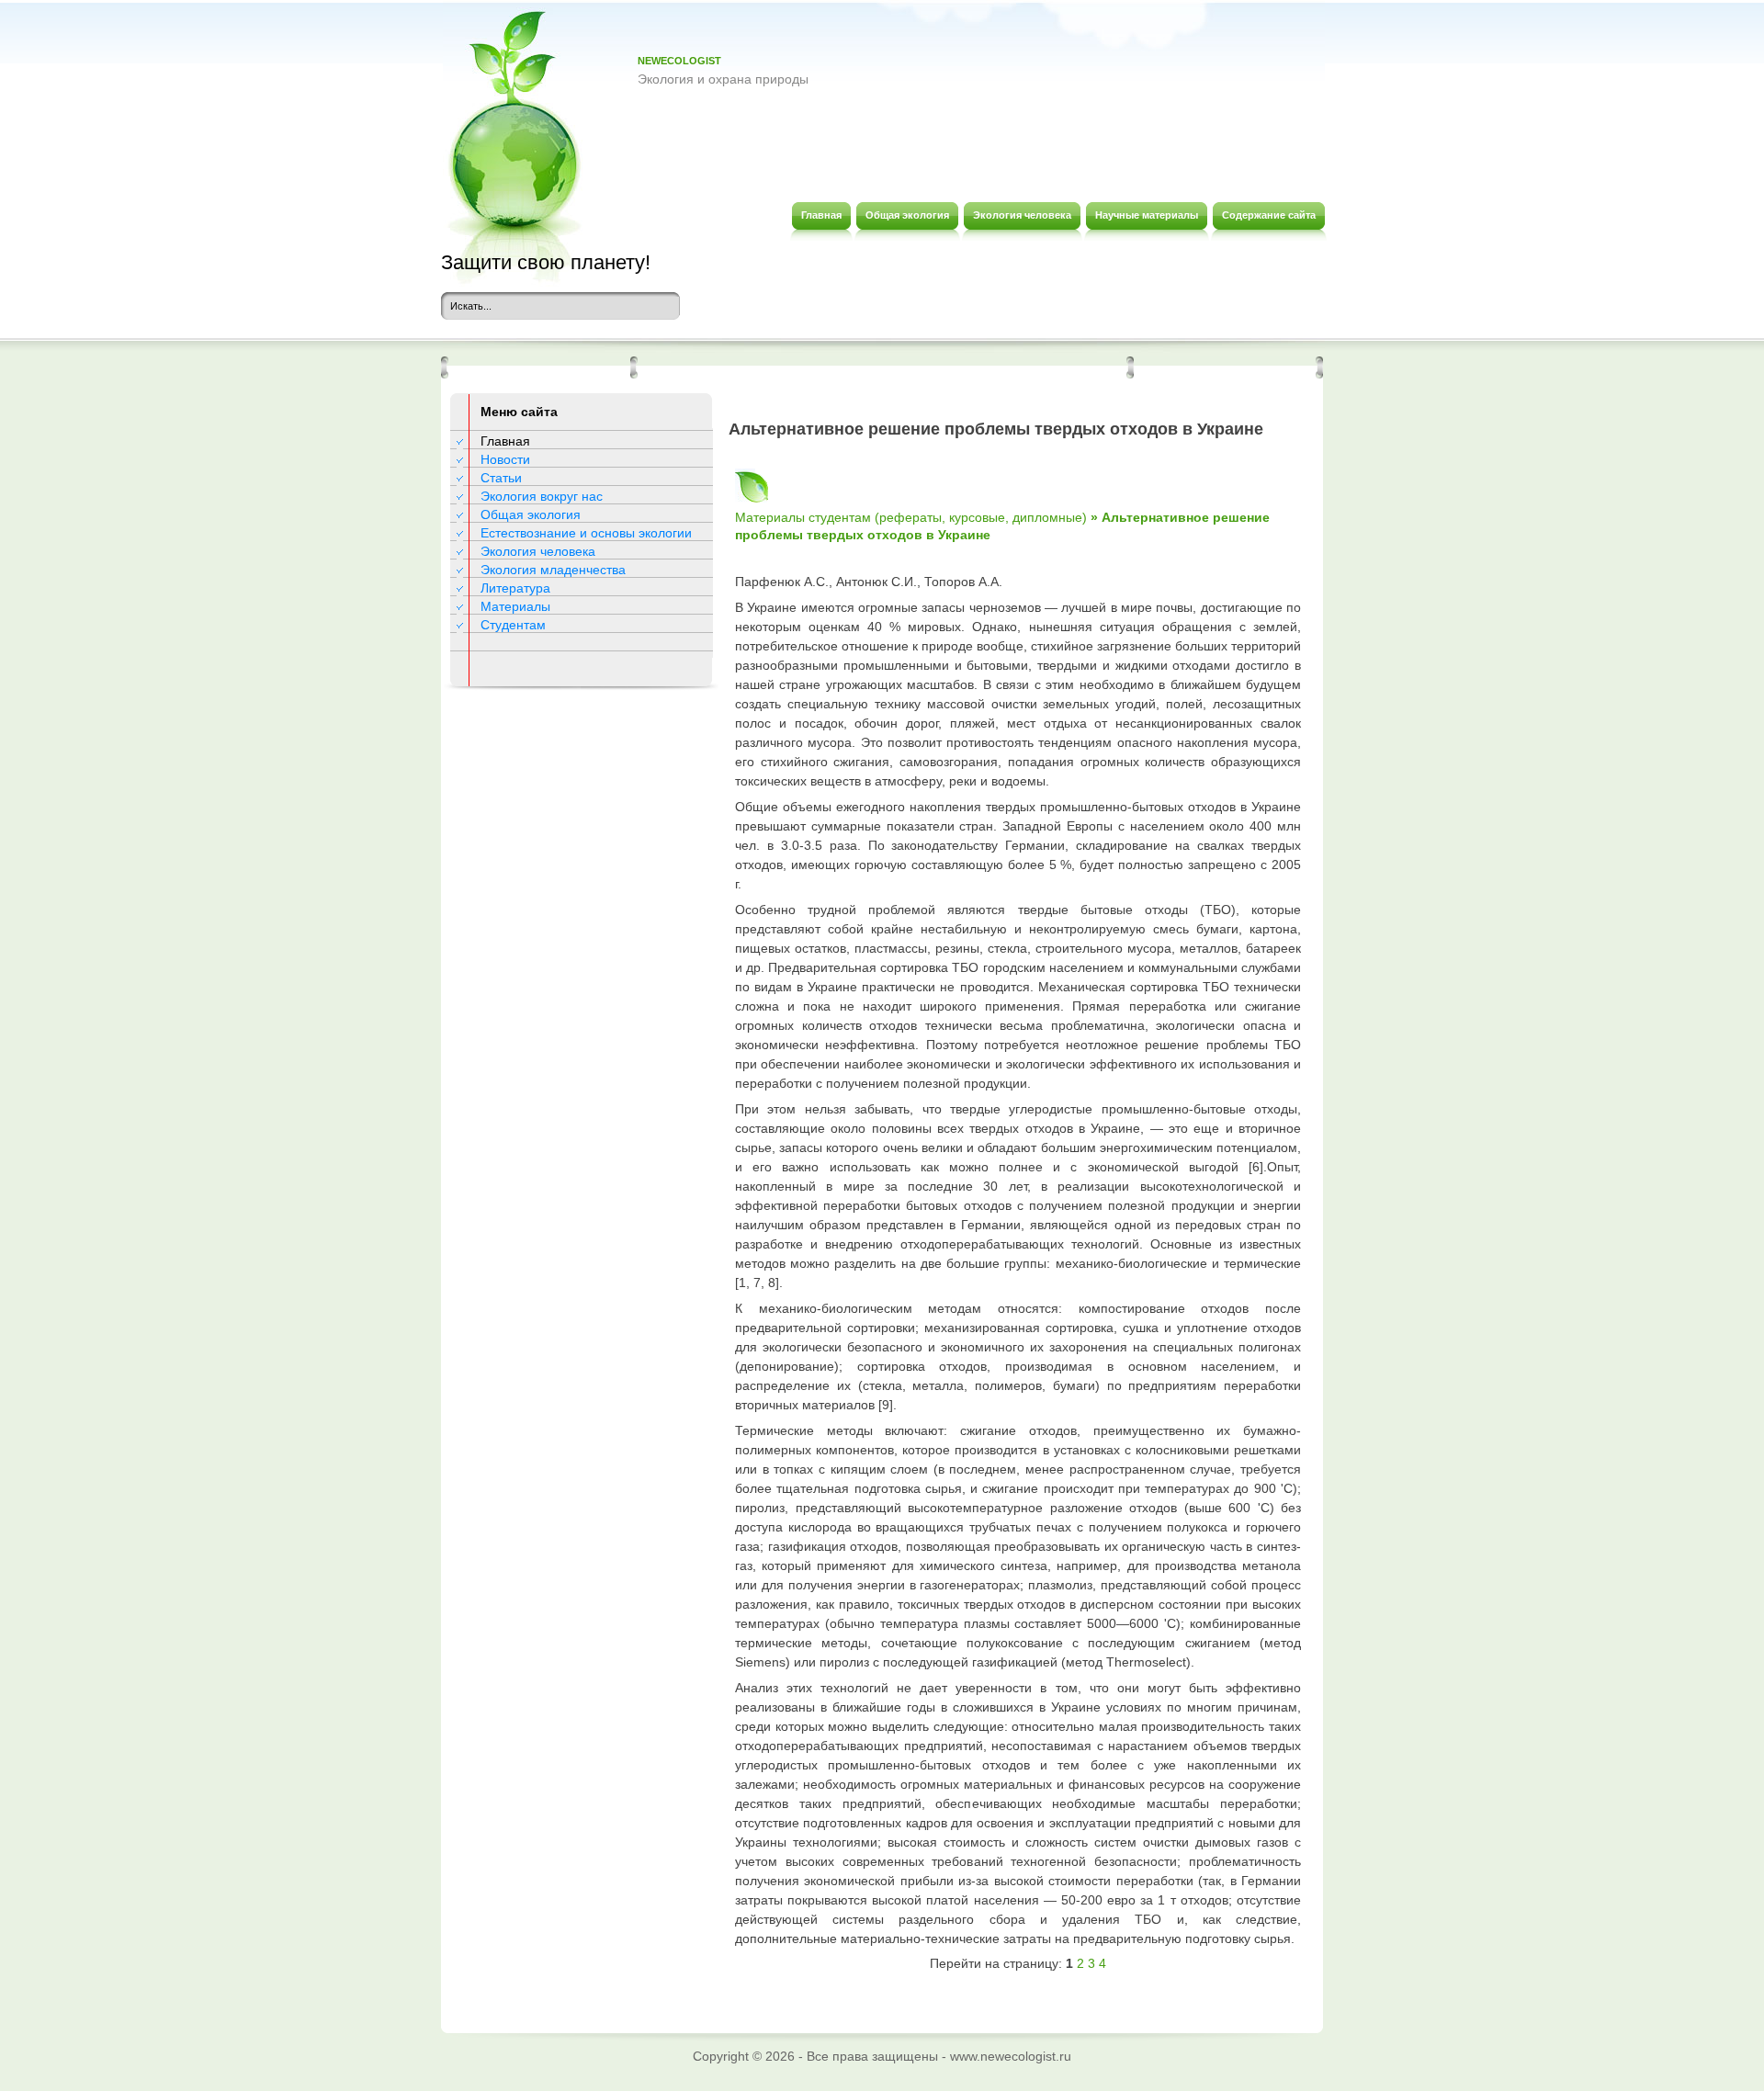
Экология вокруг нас (542, 496)
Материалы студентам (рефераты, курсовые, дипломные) (911, 517)
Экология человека (538, 551)
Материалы (515, 606)
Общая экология (531, 514)
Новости (505, 459)
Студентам (513, 625)
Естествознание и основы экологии (586, 533)
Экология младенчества (553, 570)
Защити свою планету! (546, 262)
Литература (515, 588)
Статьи (501, 478)
